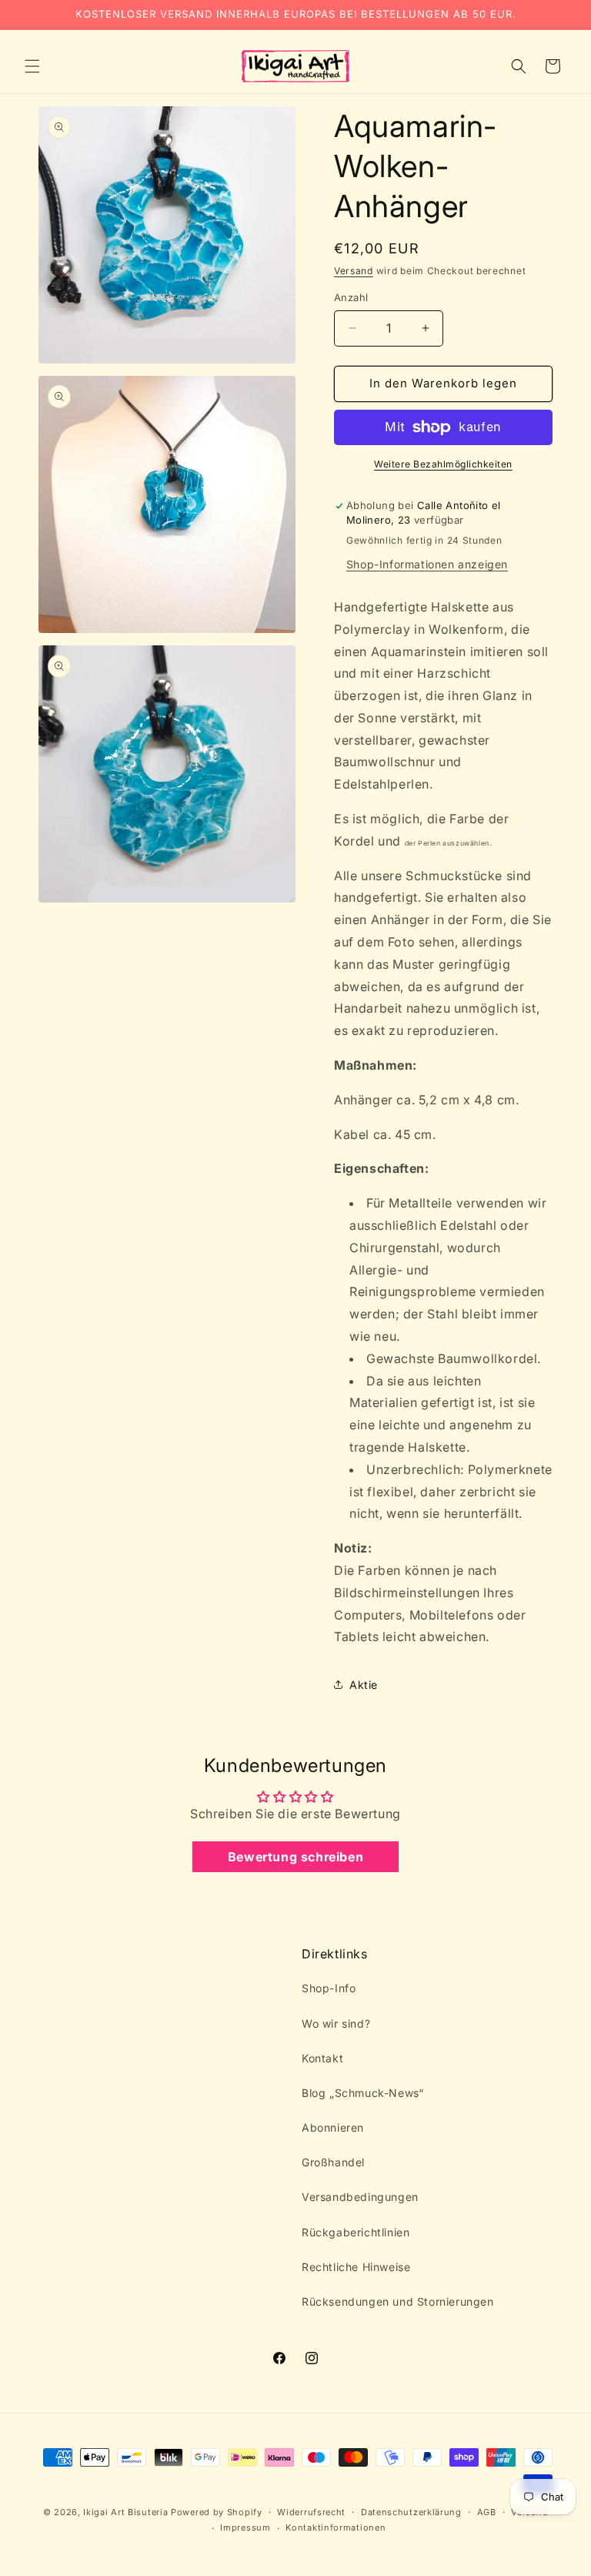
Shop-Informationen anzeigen (427, 564)
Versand (354, 271)
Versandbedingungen (360, 2197)
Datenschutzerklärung (411, 2512)
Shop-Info (329, 1988)
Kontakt (322, 2058)
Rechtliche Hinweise (356, 2267)
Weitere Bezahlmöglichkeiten (443, 464)
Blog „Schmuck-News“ (362, 2093)
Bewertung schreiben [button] (295, 1857)
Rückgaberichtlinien (356, 2232)
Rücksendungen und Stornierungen (398, 2301)
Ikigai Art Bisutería (125, 2512)
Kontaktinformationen (336, 2527)
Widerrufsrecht (311, 2512)
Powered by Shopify (217, 2512)
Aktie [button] (364, 1685)
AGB (487, 2512)
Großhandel (333, 2162)
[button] (32, 66)
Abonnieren (333, 2127)
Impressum (245, 2527)
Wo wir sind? (336, 2023)
